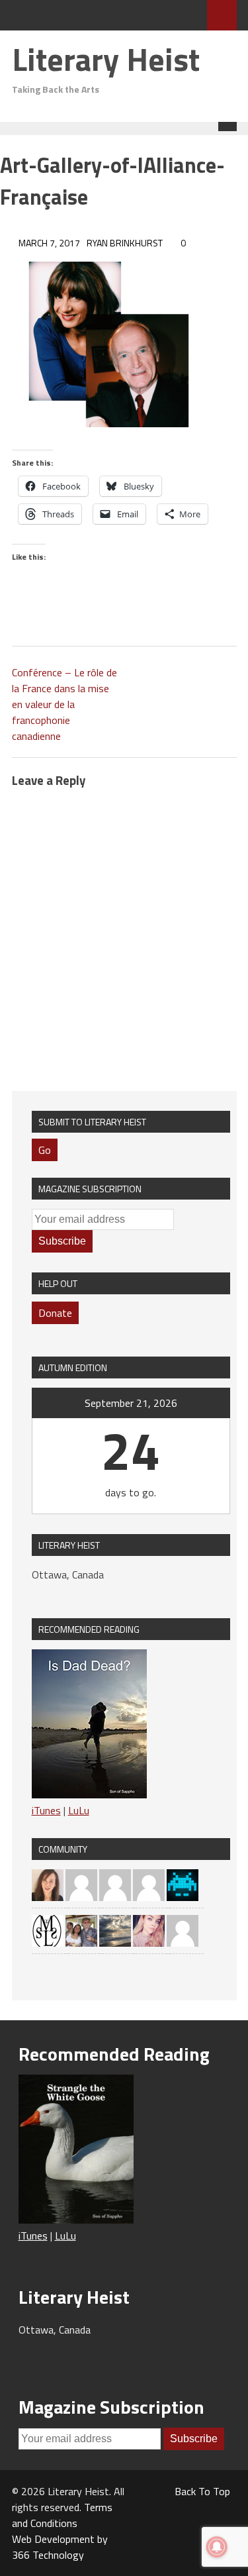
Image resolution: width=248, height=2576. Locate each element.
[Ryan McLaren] (183, 1930)
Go (45, 1150)
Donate (55, 1313)
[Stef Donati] (81, 1884)
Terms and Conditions (62, 2515)
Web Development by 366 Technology (60, 2547)
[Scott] (149, 1884)
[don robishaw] (81, 1930)
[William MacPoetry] (115, 1930)
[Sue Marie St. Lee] (48, 1930)
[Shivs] (115, 1884)
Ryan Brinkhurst (125, 243)
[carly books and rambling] (149, 1930)
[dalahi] (183, 1884)
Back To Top (202, 2491)
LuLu (79, 1810)
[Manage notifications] (217, 2547)
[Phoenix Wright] (48, 1884)
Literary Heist (106, 59)
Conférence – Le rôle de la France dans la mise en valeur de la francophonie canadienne (64, 704)
